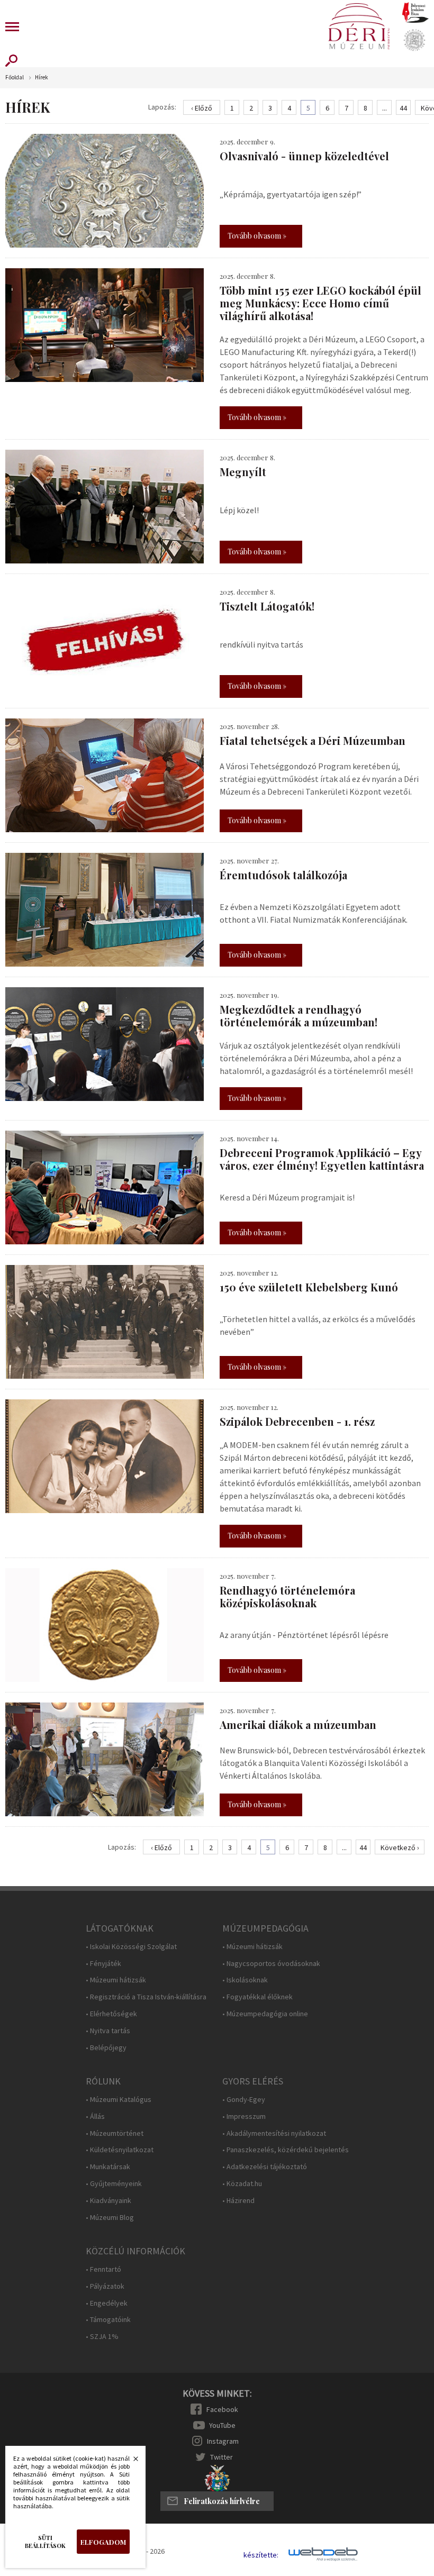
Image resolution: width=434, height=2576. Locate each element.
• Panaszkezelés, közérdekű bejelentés (286, 2150)
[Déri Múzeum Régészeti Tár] (414, 40)
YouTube (222, 2425)
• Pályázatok (105, 2286)
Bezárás (130, 2462)
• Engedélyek (107, 2303)
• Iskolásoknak (245, 1980)
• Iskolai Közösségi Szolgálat (131, 1947)
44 (403, 108)
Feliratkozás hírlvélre (222, 2501)
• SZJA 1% (102, 2337)
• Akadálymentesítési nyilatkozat (274, 2133)
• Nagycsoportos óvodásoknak (271, 1964)
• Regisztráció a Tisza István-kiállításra (146, 1997)
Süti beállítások (45, 2542)
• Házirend (238, 2201)
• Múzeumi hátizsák (116, 1980)
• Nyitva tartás (108, 2031)
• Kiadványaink (108, 2201)
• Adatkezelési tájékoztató (265, 2167)
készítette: (261, 2555)
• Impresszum (244, 2117)
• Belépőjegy (106, 2048)
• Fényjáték (103, 1964)
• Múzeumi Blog (110, 2218)
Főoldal (15, 78)
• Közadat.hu (242, 2184)
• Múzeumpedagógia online (265, 2014)
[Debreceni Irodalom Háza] (415, 12)
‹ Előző (202, 108)
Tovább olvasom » (257, 236)
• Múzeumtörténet (115, 2133)
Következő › (400, 1847)
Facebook (222, 2409)
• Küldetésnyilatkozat (120, 2150)
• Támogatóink (108, 2320)
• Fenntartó (103, 2269)
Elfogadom (103, 2542)
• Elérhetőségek (111, 2014)
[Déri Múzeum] (359, 26)
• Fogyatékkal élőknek (257, 1997)
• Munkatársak (108, 2167)
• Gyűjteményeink (114, 2184)
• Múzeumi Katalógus (119, 2100)
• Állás (95, 2117)
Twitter (221, 2457)
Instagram (223, 2441)
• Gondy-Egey (244, 2100)
